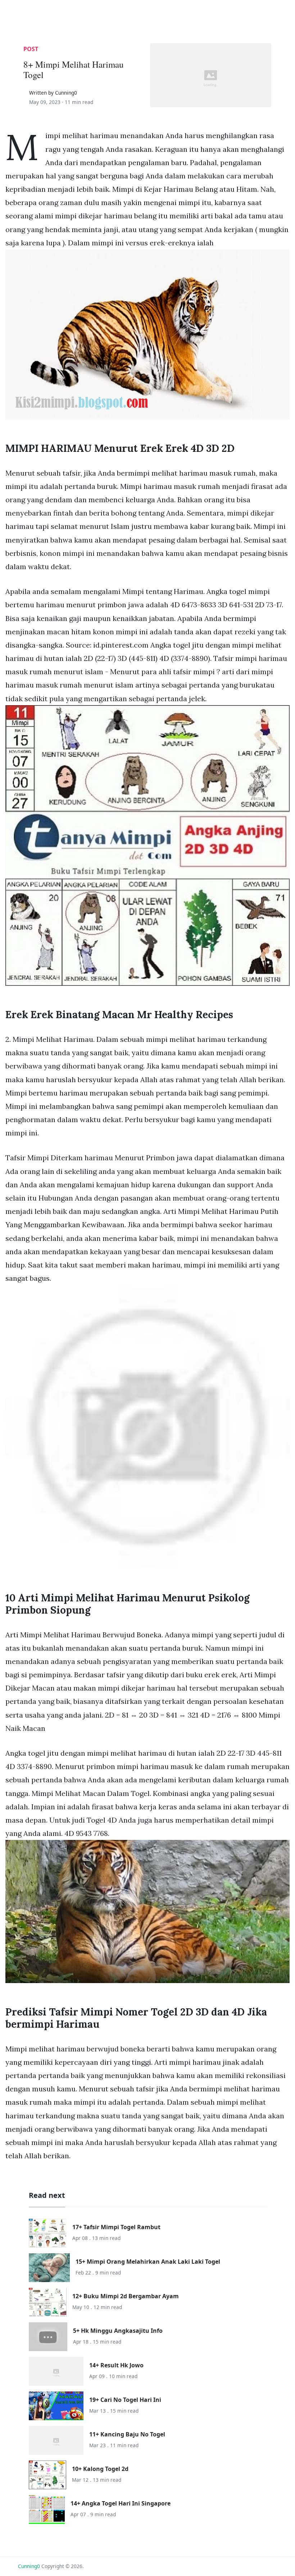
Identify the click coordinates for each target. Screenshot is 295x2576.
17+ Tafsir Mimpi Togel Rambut (116, 2227)
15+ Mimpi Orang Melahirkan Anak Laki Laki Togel (148, 2262)
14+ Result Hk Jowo (116, 2365)
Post (31, 49)
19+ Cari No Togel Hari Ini (125, 2400)
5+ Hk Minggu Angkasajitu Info (118, 2331)
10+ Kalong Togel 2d (100, 2469)
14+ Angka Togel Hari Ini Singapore (121, 2503)
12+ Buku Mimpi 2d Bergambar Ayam (126, 2296)
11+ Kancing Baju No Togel (127, 2434)
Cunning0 (29, 2566)
